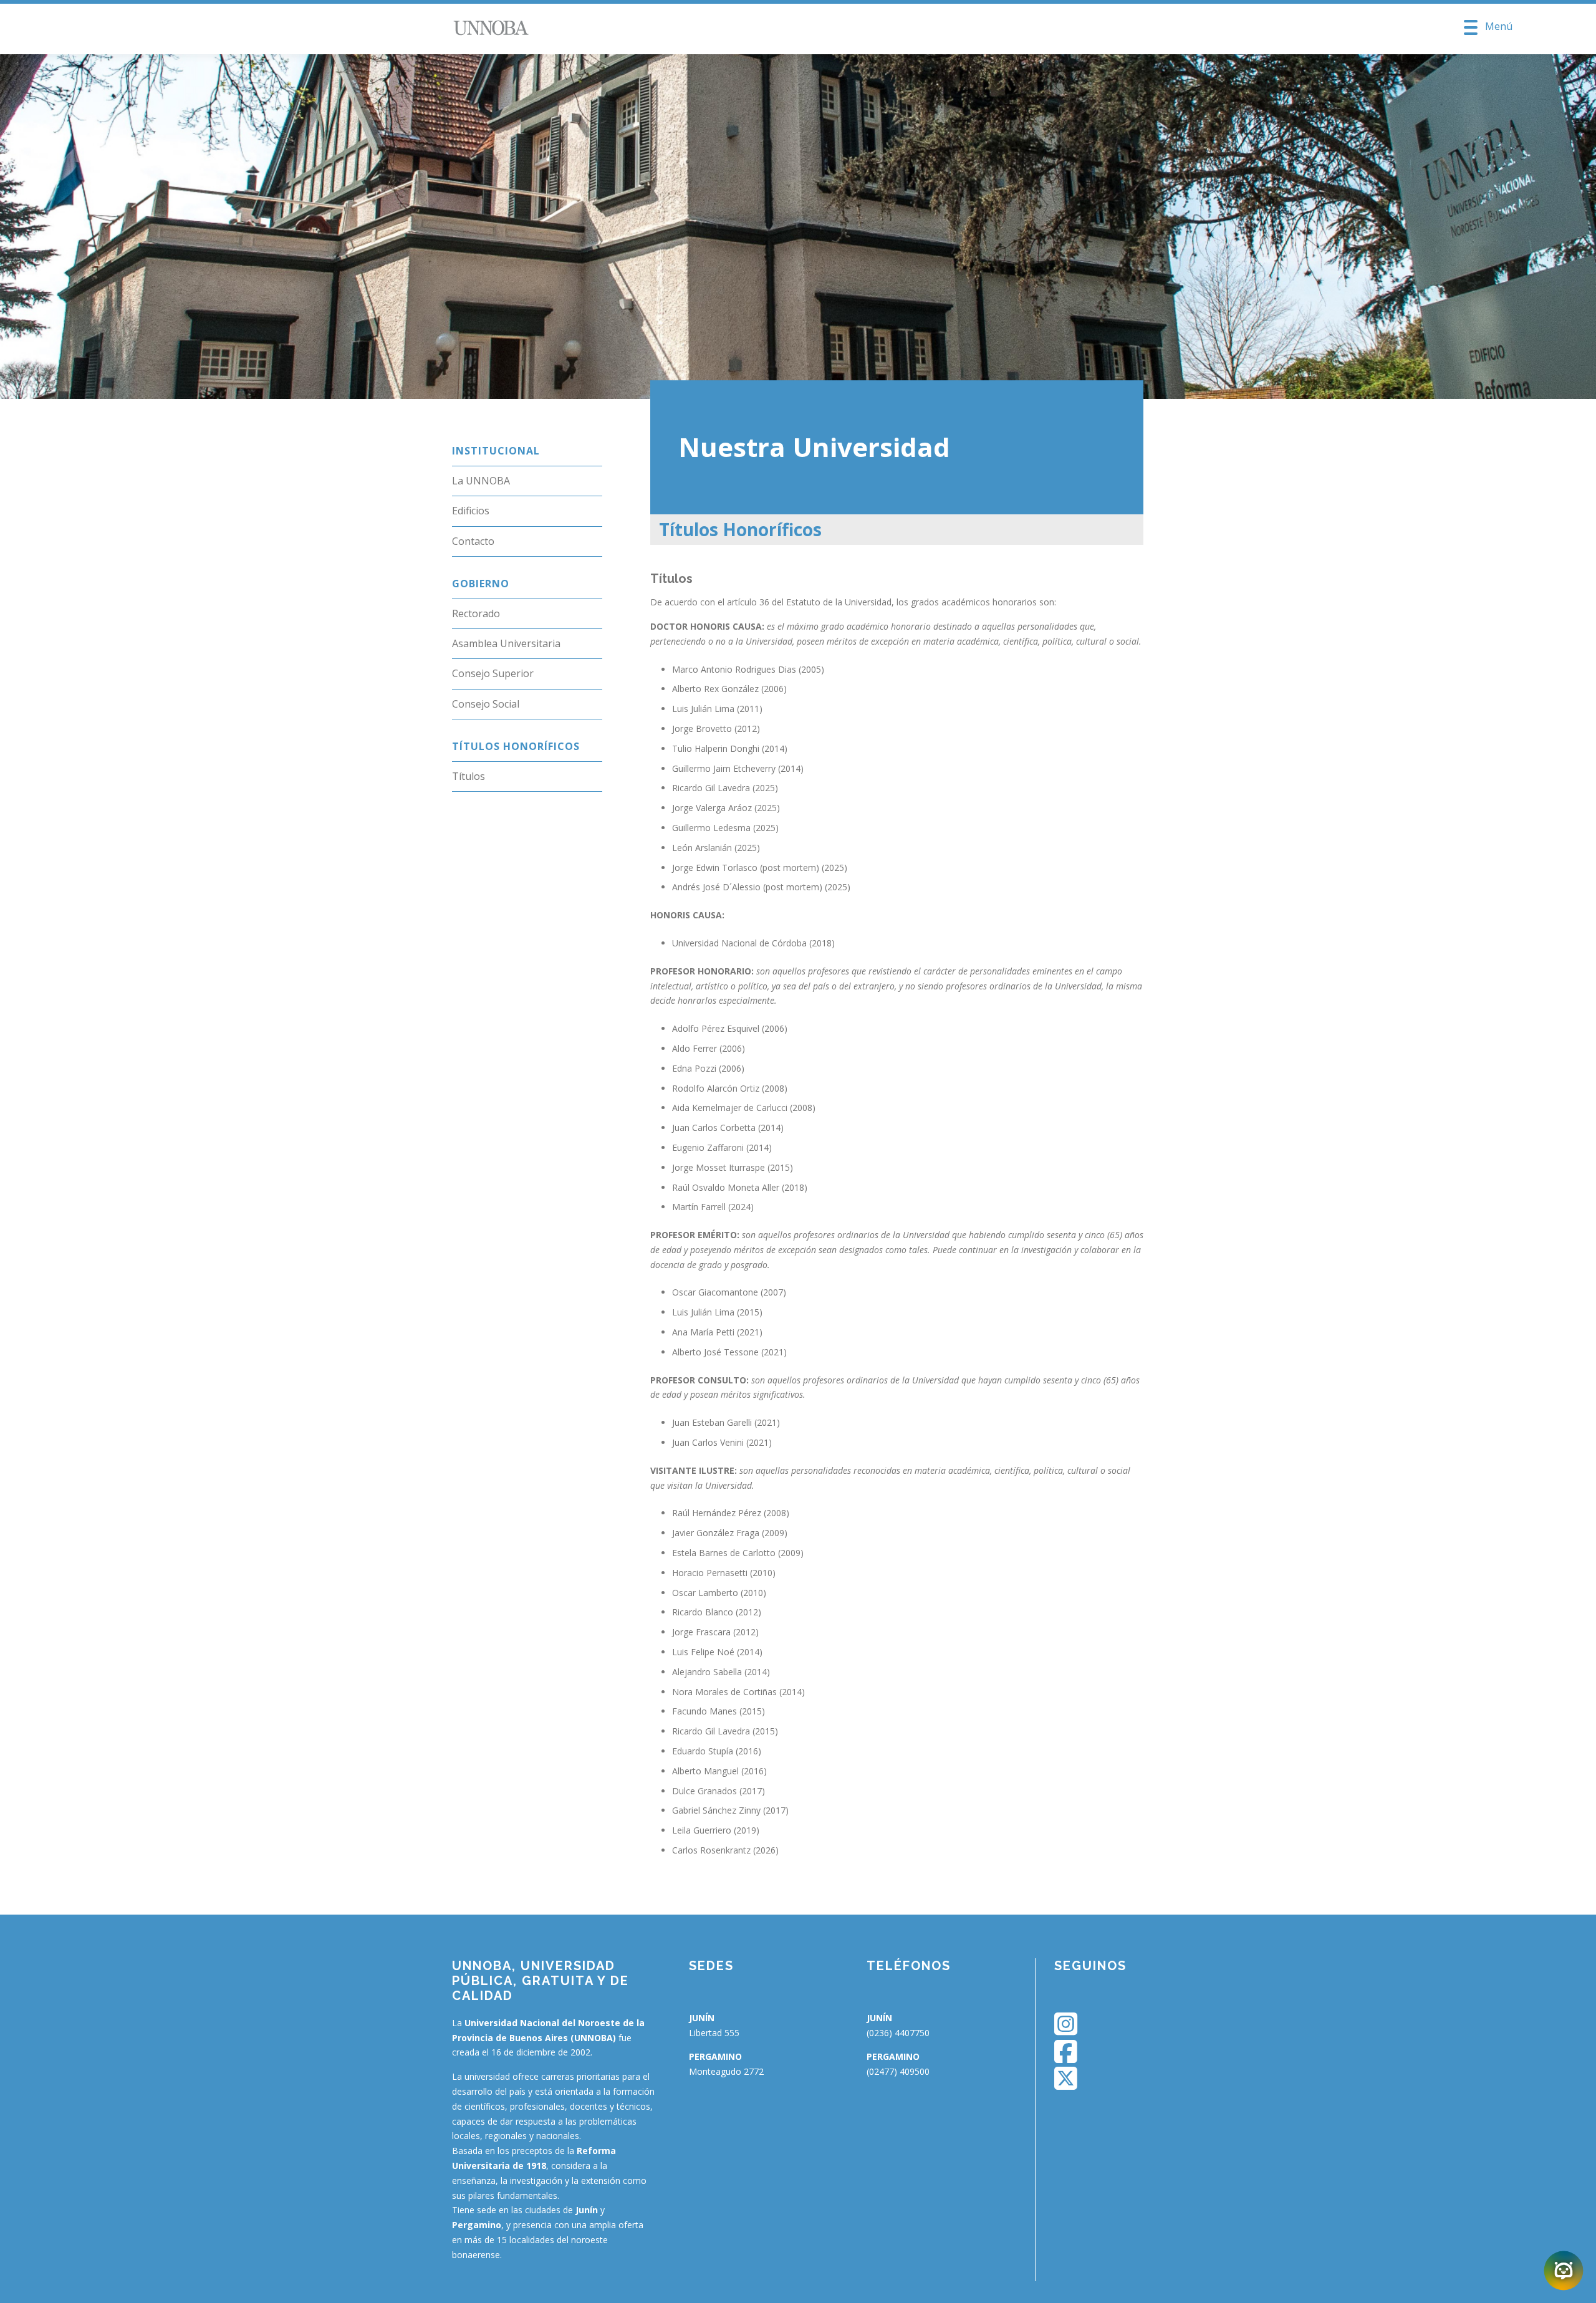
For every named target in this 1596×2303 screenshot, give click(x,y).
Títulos (469, 776)
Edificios (471, 511)
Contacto (473, 541)
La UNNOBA (481, 481)
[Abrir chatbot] (1564, 2271)
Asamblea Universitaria (506, 643)
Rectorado (476, 613)
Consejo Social (486, 704)
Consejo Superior (493, 673)
